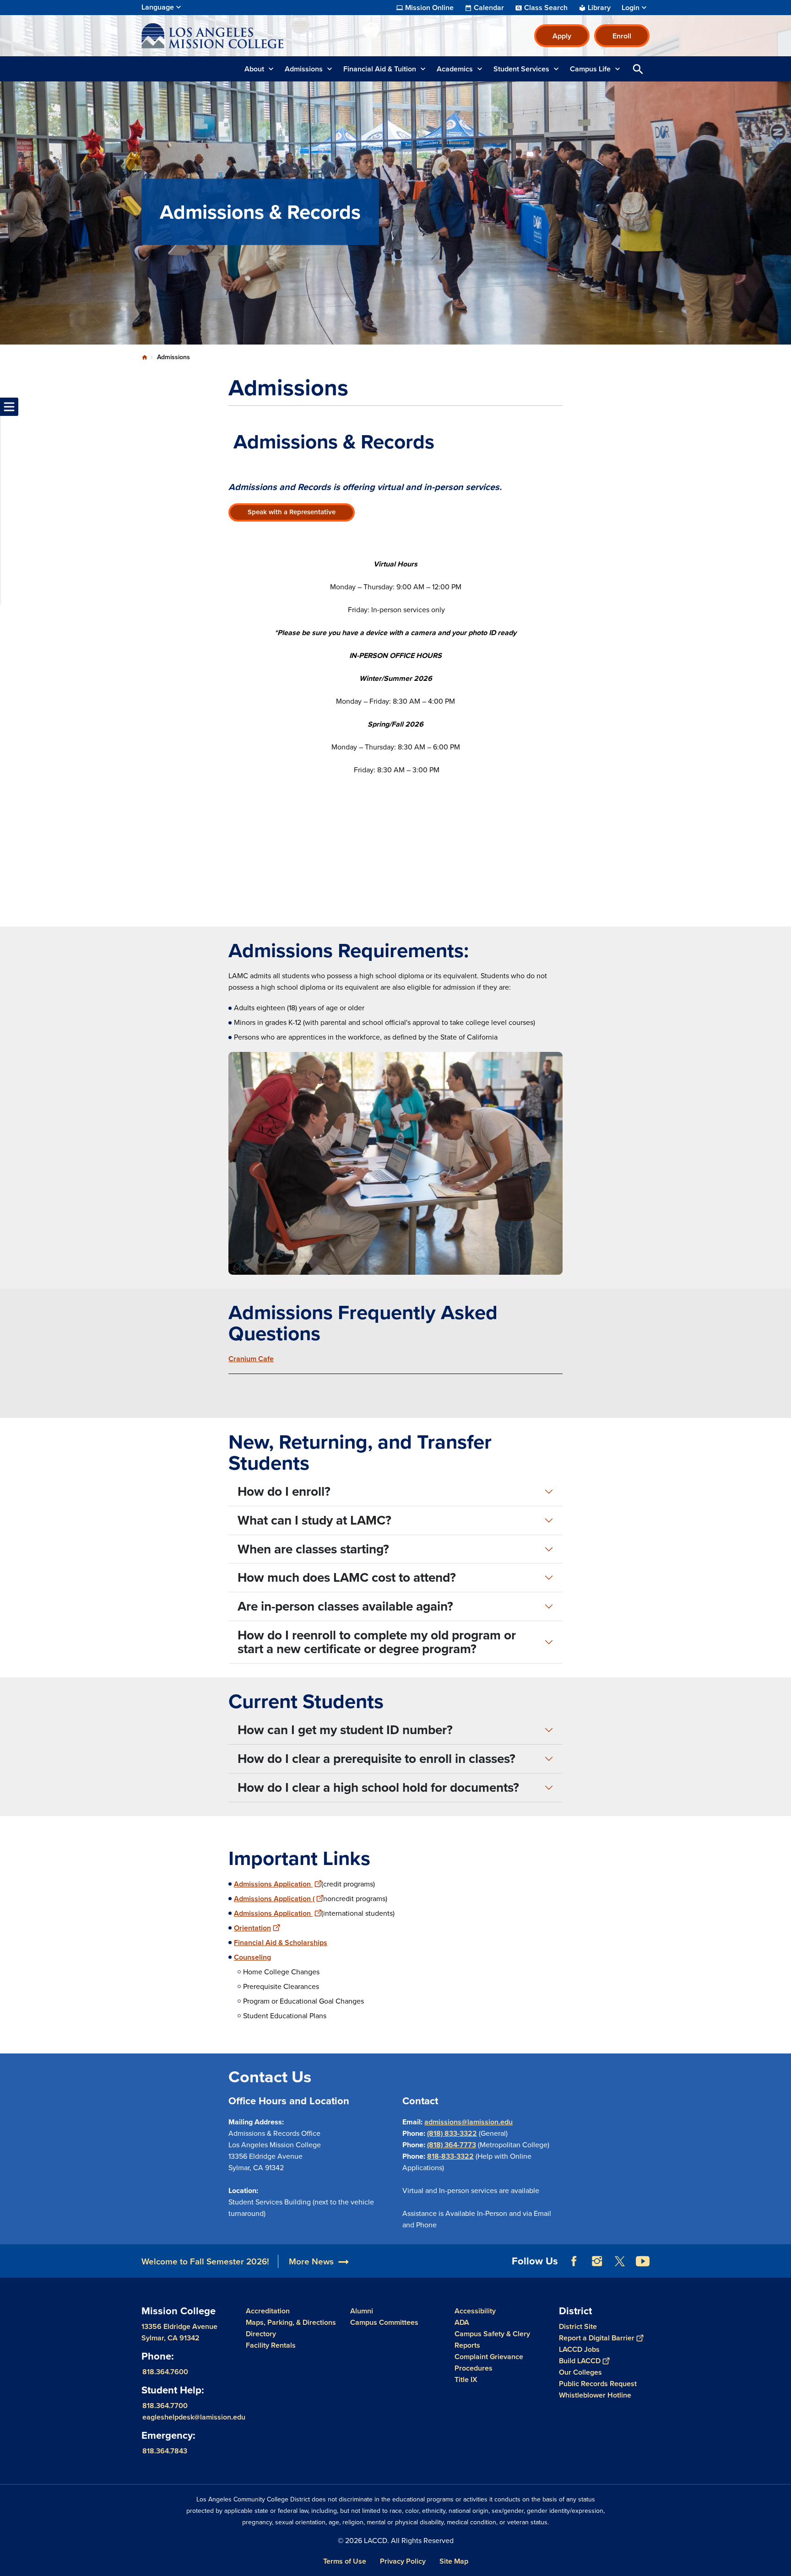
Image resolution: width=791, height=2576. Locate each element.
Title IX (466, 2379)
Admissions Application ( (274, 1899)
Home (145, 357)
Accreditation (268, 2311)
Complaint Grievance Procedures (489, 2362)
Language (158, 7)
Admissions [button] (304, 69)
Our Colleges (580, 2372)
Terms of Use (345, 2561)
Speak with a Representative (292, 512)
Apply (562, 36)
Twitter (620, 2261)
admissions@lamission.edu (469, 2122)
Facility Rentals (271, 2345)
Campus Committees (384, 2322)
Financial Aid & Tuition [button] (380, 69)
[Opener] (782, 2269)
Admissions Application (273, 1884)
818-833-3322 (450, 2156)
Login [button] (631, 8)
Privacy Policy (403, 2561)
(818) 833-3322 (452, 2133)
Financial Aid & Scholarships (281, 1943)
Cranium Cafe (251, 1359)
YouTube (643, 2261)
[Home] (241, 36)
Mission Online (429, 8)
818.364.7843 (165, 2451)
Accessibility (475, 2311)
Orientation (252, 1928)
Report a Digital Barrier (597, 2338)
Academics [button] (455, 69)
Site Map (454, 2561)
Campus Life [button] (590, 69)
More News (311, 2261)
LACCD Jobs (579, 2349)
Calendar (489, 8)
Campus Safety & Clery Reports (492, 2339)
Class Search (546, 8)
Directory (261, 2334)
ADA (462, 2322)
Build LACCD (580, 2361)
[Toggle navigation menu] (9, 407)
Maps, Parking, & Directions (291, 2322)
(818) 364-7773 (452, 2145)
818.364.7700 (165, 2406)
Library (599, 8)
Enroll (622, 36)
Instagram (597, 2261)
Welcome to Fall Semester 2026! (205, 2261)
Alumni (362, 2311)
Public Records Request (598, 2384)
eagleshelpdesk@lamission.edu (194, 2417)
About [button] (254, 69)
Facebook (574, 2261)
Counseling (252, 1957)
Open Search (638, 69)
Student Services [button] (521, 69)
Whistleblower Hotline (595, 2395)
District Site (578, 2326)
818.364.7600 (165, 2372)
